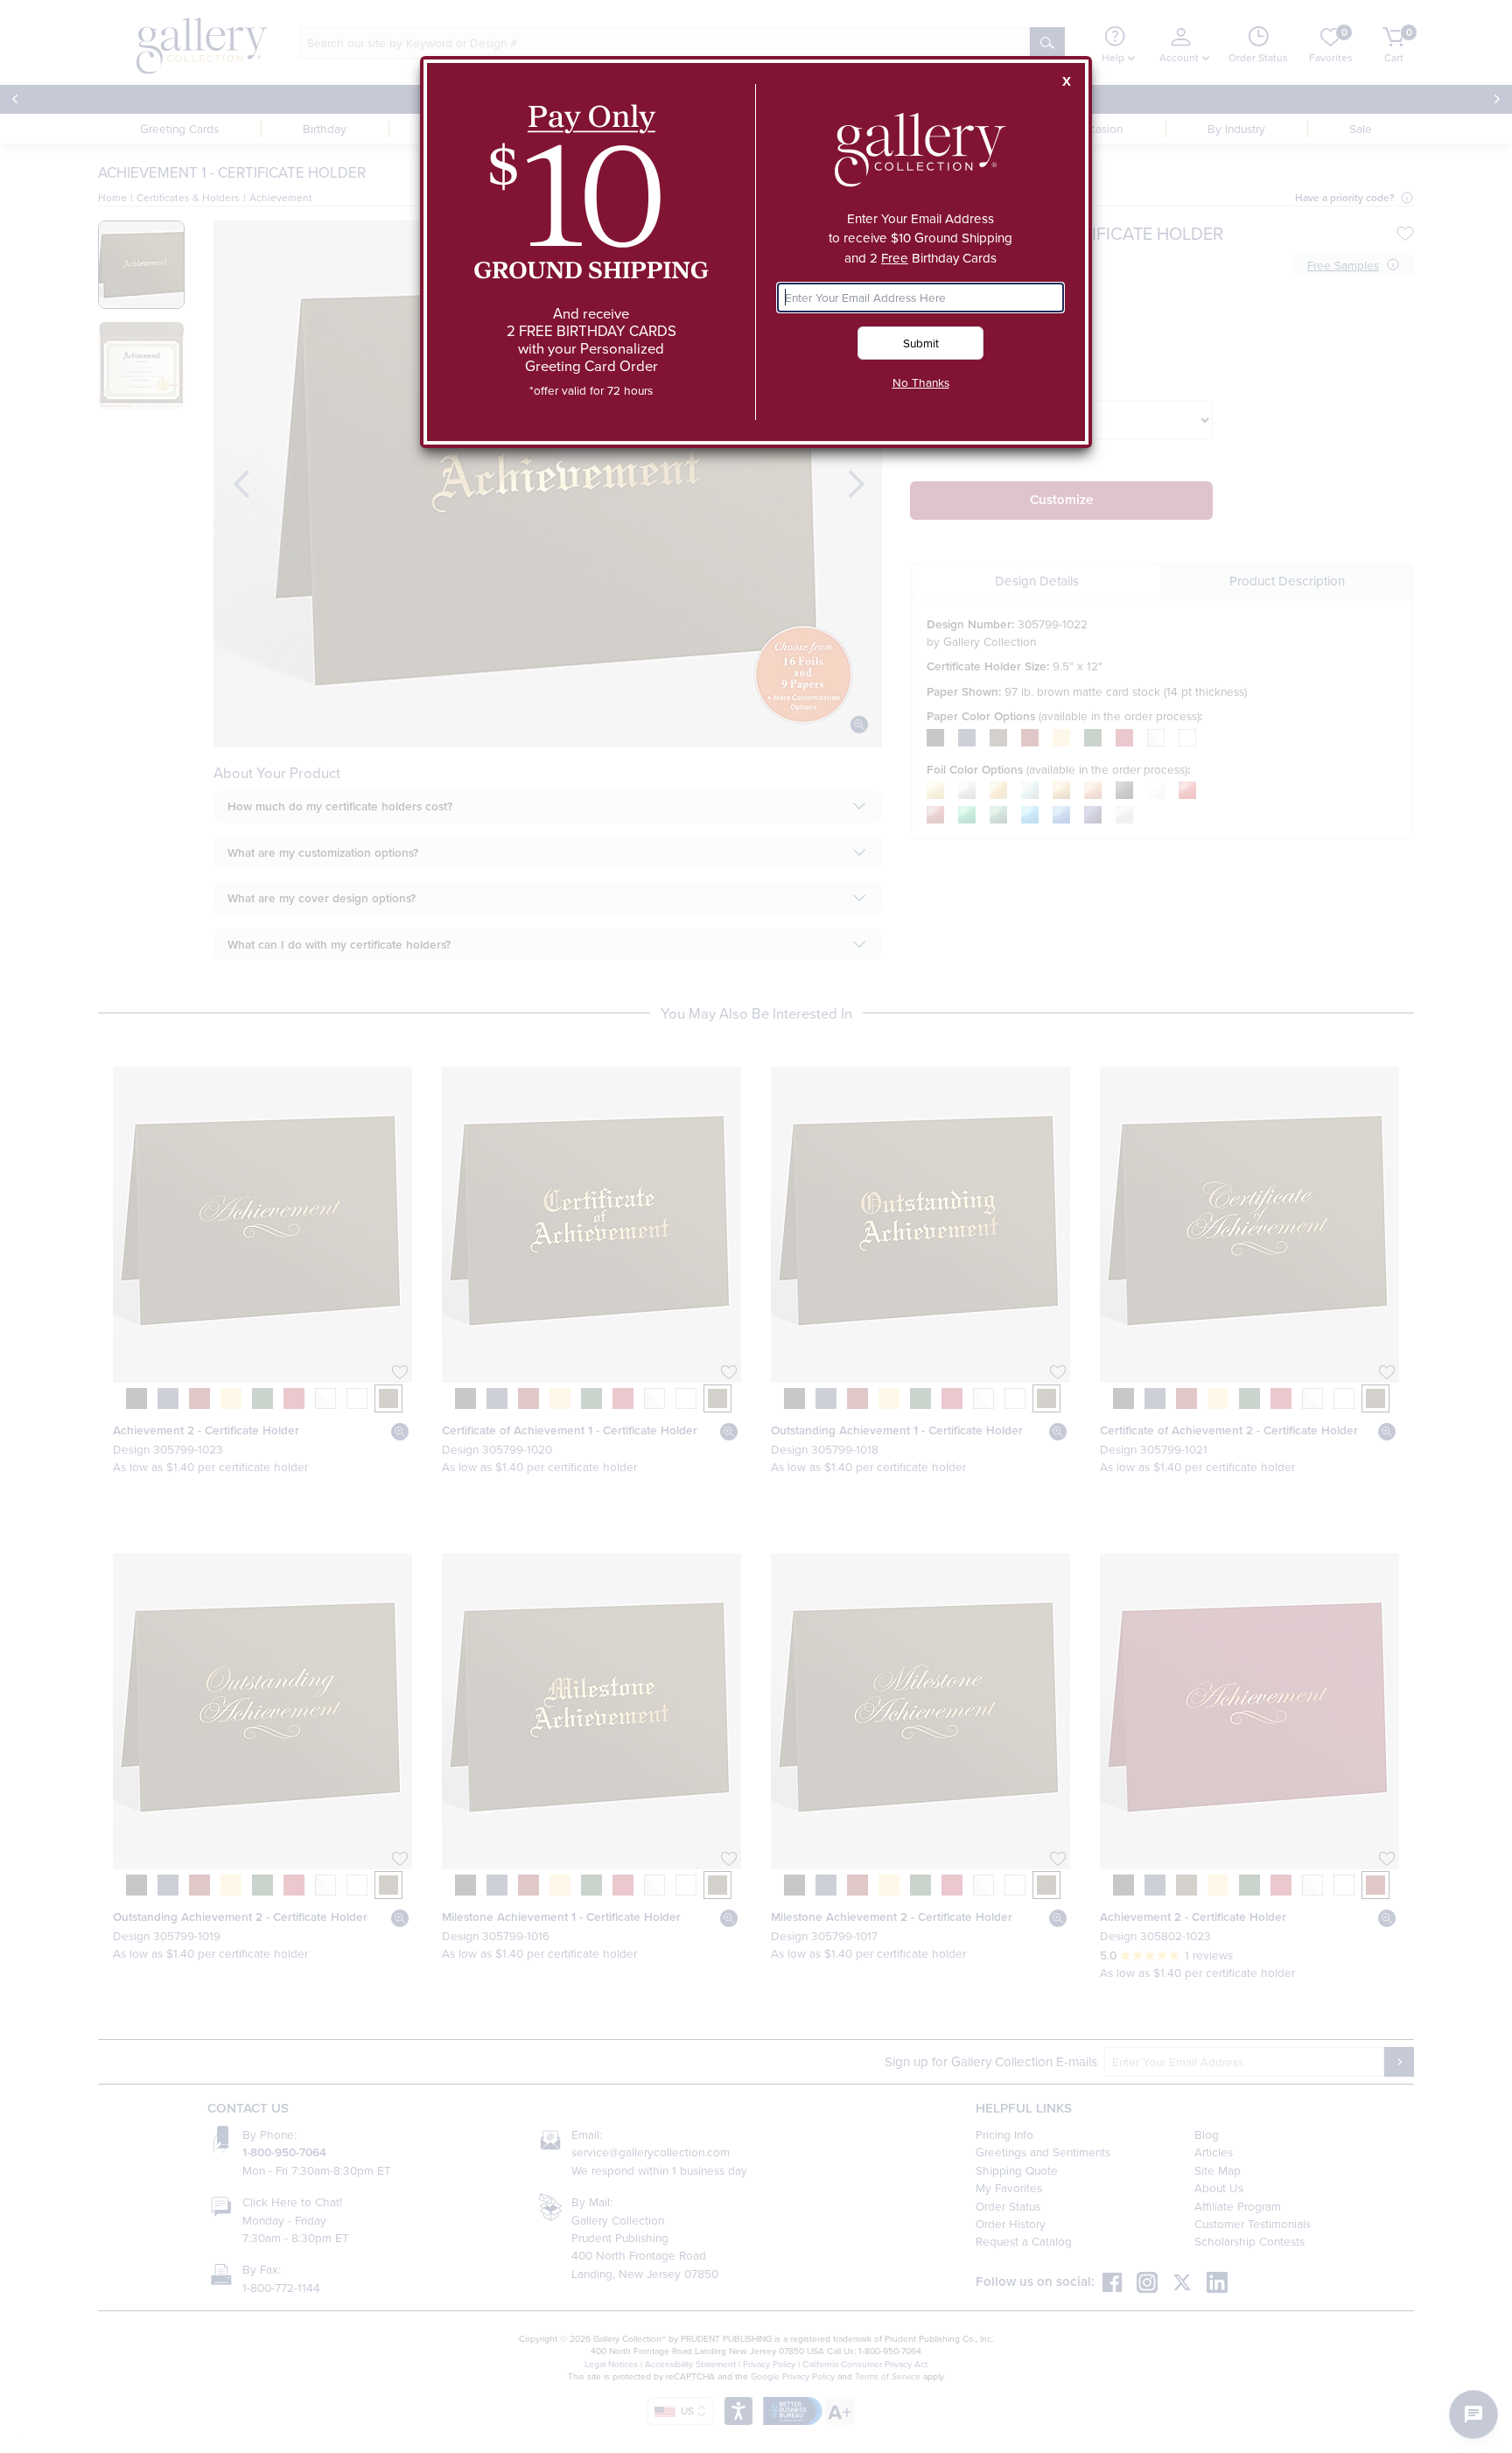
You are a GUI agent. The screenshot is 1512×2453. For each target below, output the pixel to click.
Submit (921, 343)
